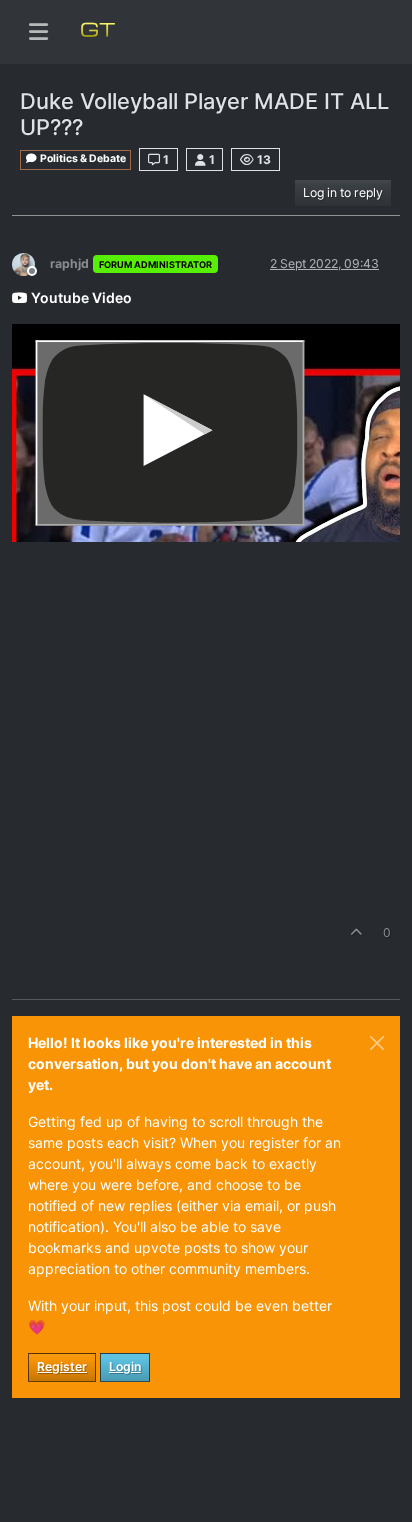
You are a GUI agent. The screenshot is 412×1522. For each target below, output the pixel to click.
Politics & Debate (82, 158)
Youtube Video (80, 297)
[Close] (377, 1043)
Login (125, 1366)
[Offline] (31, 262)
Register (62, 1366)
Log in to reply (343, 192)
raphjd (69, 263)
